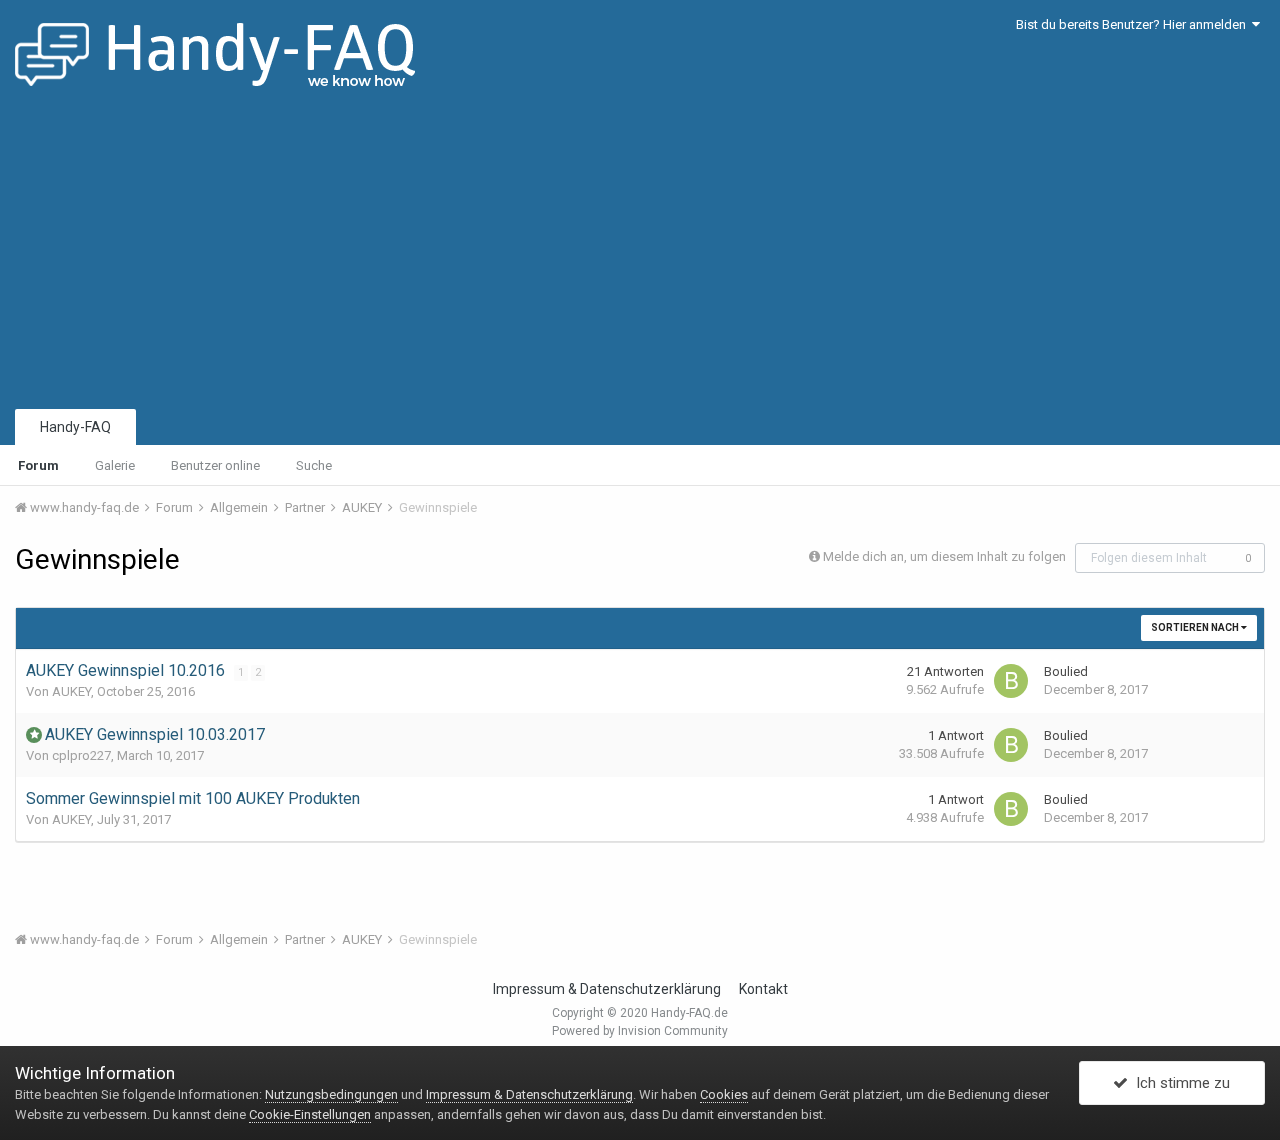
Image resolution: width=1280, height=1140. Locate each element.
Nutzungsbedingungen (331, 1094)
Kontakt (763, 989)
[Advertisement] (640, 255)
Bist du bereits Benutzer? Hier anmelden (1134, 24)
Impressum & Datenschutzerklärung (607, 989)
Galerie (115, 465)
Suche (314, 465)
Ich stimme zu (1179, 1083)
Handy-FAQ (75, 427)
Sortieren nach (1196, 627)
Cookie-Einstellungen (310, 1114)
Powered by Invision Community (640, 1031)
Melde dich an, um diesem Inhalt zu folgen (944, 556)
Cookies (724, 1094)
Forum (38, 465)
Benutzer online (215, 465)
